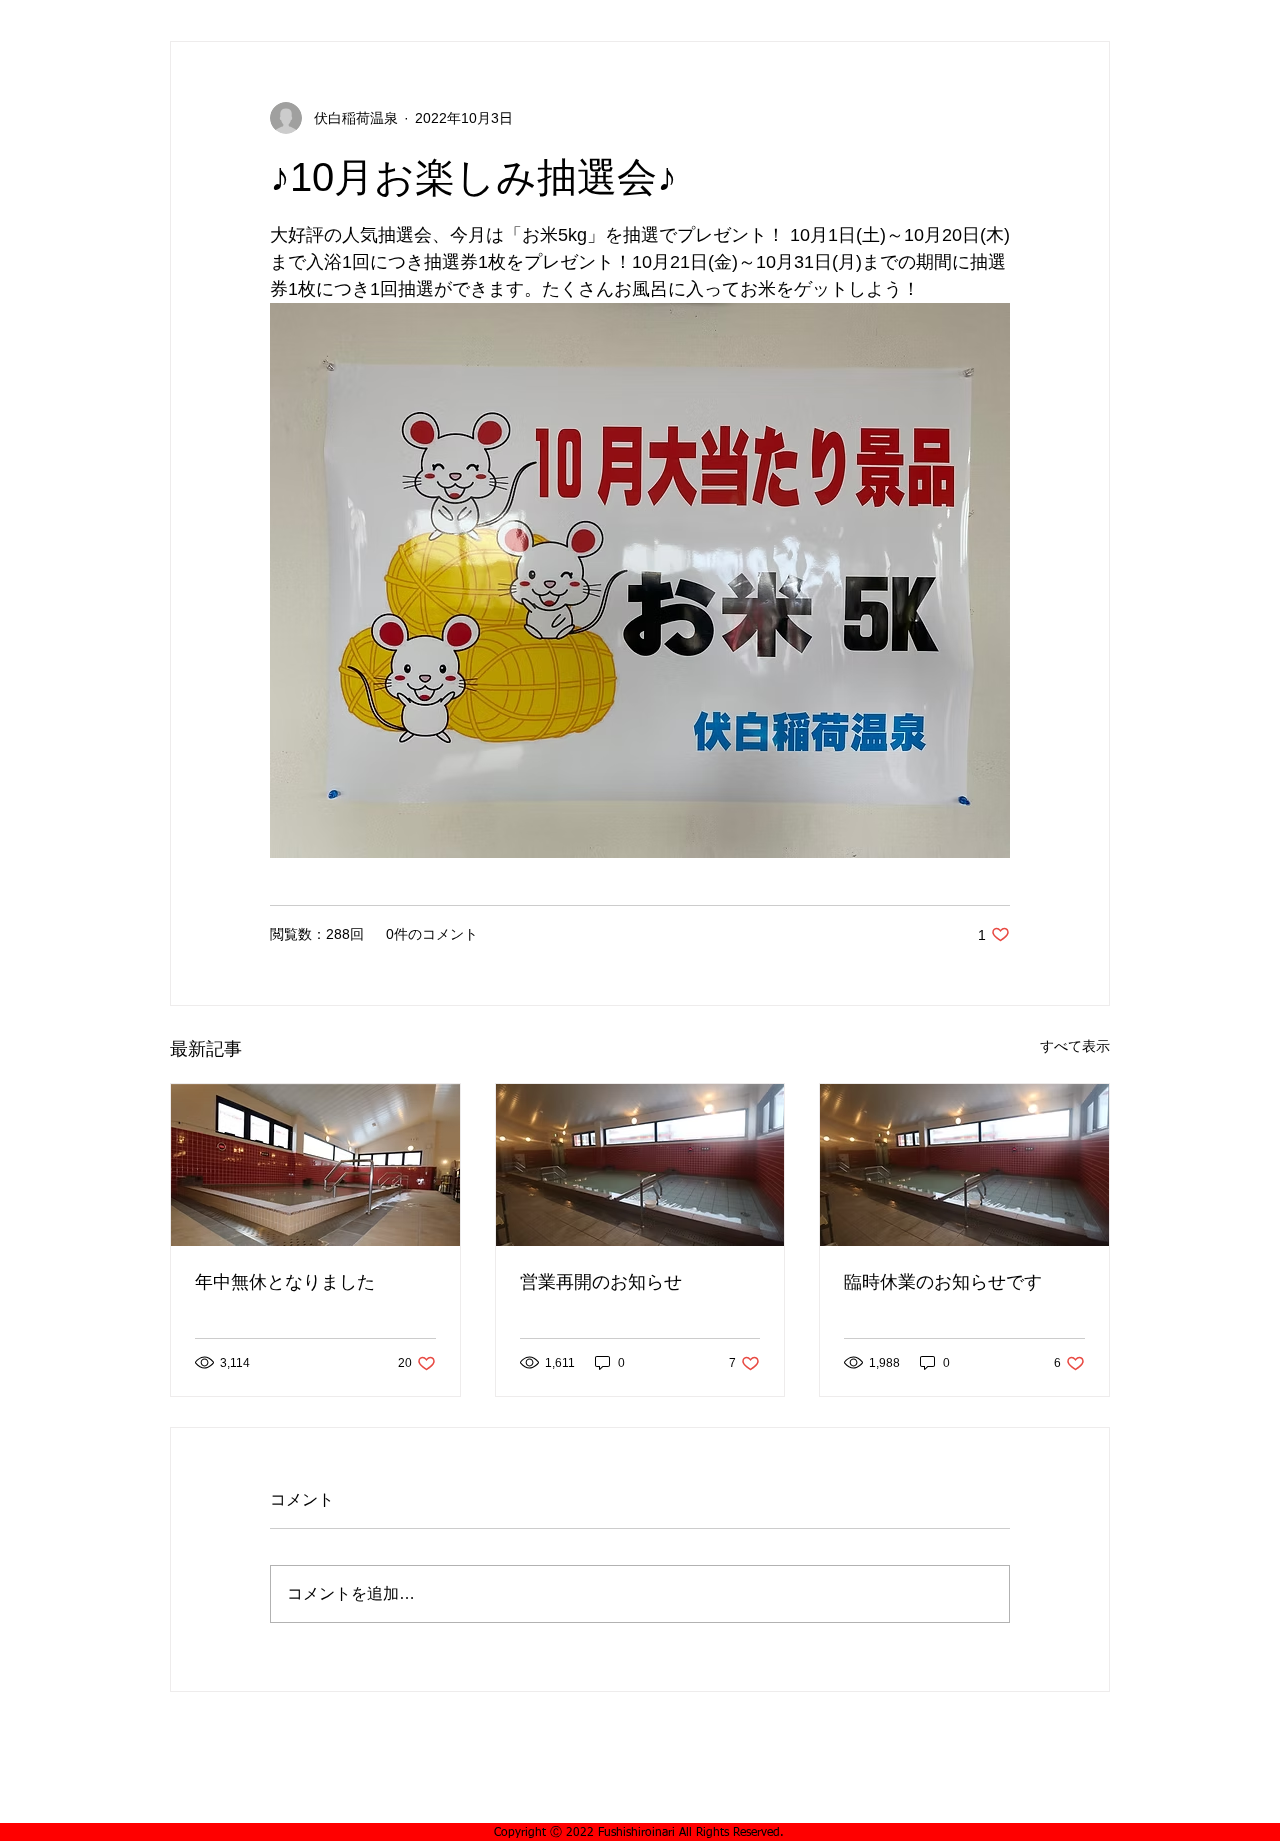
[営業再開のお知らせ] (640, 1165)
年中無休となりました (285, 1282)
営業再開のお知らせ (601, 1282)
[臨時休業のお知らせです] (964, 1165)
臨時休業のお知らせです (943, 1282)
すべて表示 (1075, 1046)
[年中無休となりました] (315, 1165)
